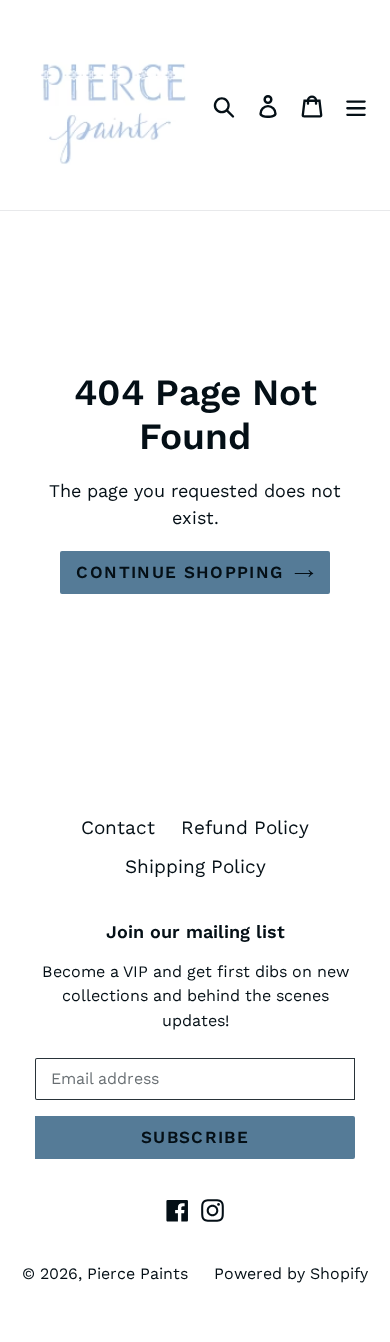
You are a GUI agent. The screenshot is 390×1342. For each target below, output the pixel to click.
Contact (118, 827)
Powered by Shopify (291, 1273)
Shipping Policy (195, 866)
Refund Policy (245, 827)
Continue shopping (179, 572)
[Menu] (356, 105)
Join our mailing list (195, 931)
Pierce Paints (137, 1273)
